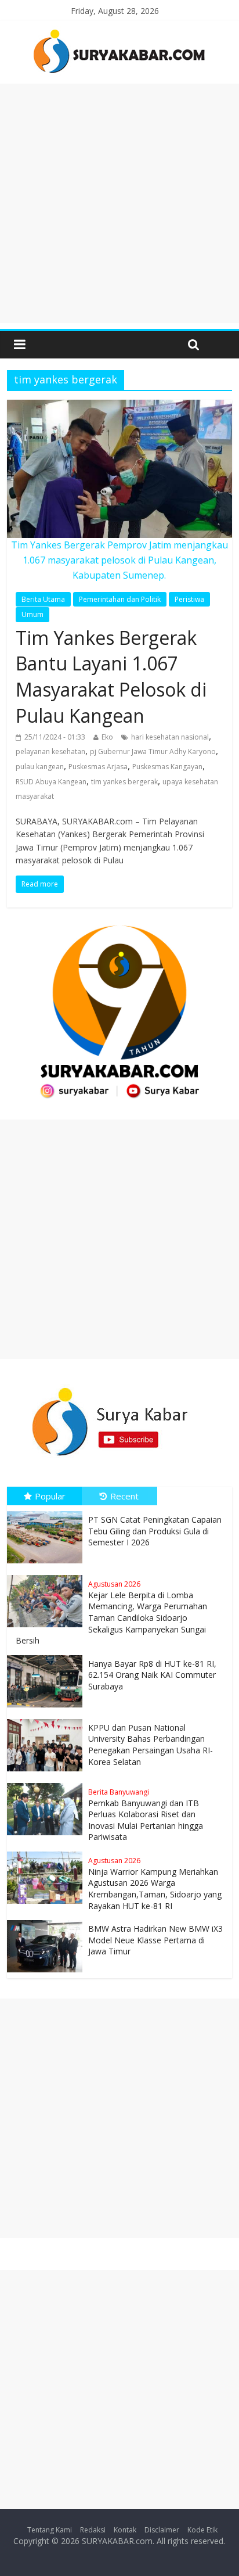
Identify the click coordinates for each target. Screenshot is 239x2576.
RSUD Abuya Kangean (51, 782)
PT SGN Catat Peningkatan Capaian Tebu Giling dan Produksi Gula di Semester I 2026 (155, 1531)
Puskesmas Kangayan (167, 767)
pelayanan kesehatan (50, 751)
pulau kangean (40, 767)
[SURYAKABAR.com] (119, 33)
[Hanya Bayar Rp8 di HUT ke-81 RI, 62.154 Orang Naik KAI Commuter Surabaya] (48, 1655)
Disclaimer (162, 2530)
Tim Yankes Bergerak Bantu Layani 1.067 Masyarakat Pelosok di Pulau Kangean (111, 677)
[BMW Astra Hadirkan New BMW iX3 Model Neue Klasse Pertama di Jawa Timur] (48, 1920)
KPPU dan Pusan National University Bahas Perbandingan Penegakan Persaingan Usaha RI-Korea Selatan (151, 1745)
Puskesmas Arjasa (98, 767)
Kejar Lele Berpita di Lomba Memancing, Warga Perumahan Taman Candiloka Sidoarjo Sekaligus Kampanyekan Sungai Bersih (111, 1612)
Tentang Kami (50, 2530)
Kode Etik (202, 2530)
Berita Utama (43, 599)
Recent (124, 1496)
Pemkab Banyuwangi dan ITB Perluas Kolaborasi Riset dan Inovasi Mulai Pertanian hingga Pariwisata (146, 1815)
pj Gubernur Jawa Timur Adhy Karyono (153, 751)
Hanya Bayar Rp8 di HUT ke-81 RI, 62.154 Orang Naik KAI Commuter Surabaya (152, 1675)
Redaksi (93, 2530)
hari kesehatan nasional (170, 737)
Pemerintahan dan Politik (120, 599)
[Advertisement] (119, 203)
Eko (107, 737)
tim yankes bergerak (124, 782)
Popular (50, 1496)
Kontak (125, 2530)
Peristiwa (189, 599)
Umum (32, 614)
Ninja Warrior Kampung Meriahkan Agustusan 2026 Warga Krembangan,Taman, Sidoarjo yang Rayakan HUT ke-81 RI (155, 1883)
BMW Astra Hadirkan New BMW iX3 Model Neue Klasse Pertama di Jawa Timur (155, 1940)
